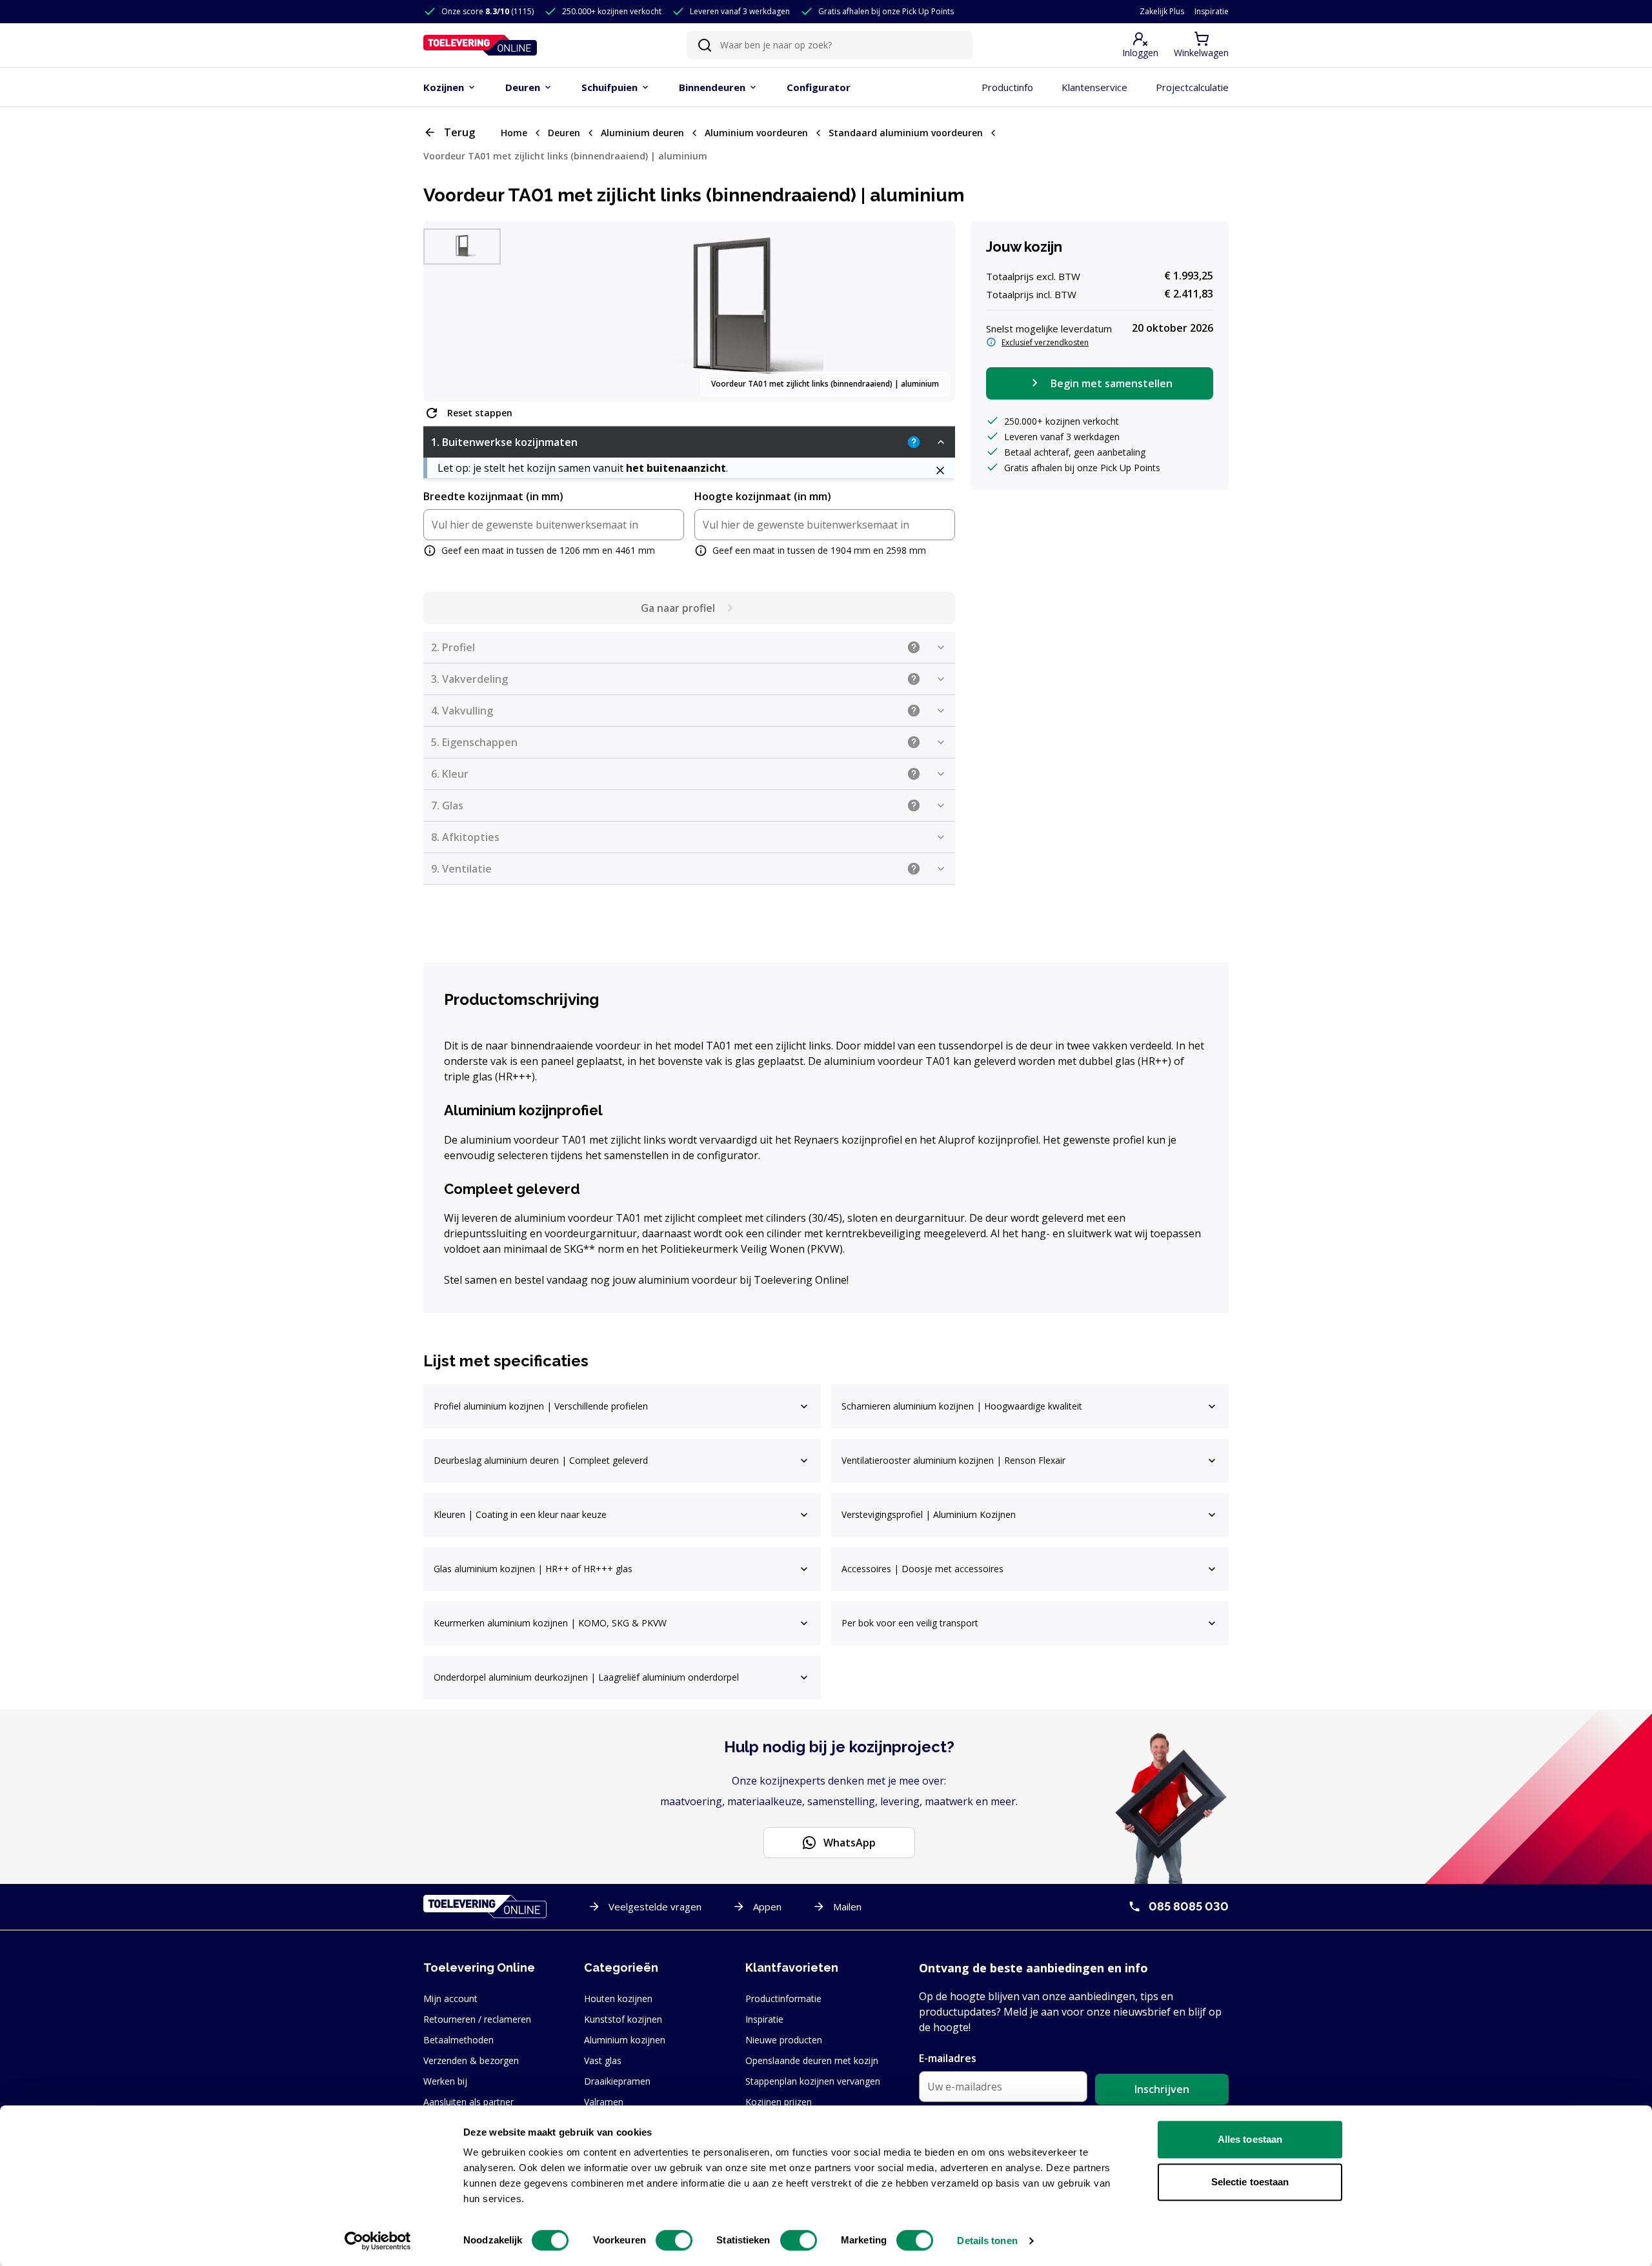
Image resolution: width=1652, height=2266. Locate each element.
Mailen (847, 1907)
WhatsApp (850, 1843)
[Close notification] (940, 470)
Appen (767, 1907)
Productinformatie (783, 1998)
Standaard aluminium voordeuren (906, 133)
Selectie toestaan (1250, 2182)
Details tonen (987, 2241)
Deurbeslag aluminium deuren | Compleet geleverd (541, 1460)
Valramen (604, 2102)
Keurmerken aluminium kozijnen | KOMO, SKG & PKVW (550, 1623)
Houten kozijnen (618, 1998)
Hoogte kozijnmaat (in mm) (763, 496)
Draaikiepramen (617, 2081)
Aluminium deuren (642, 133)
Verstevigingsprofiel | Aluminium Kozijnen (929, 1514)
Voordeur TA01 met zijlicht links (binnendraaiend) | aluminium (565, 156)
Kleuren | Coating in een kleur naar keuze (520, 1514)
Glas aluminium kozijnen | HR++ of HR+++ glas (533, 1569)
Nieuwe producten (784, 2040)
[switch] (674, 2240)
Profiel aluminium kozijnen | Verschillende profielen (541, 1406)
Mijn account (450, 1998)
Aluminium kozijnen (625, 2040)
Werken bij (445, 2081)
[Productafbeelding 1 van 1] (462, 247)
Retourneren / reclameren (477, 2019)
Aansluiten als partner (468, 2102)
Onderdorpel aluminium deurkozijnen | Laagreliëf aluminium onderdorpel (586, 1677)
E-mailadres (948, 2058)
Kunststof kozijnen (623, 2019)
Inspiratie (1212, 12)
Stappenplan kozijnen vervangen (813, 2081)
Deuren (564, 133)
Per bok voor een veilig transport (910, 1623)
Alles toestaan (1250, 2139)
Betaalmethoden (458, 2040)
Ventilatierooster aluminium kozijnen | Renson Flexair (953, 1460)
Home (514, 133)
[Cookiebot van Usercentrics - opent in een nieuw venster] (378, 2241)
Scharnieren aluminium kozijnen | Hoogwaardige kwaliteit (962, 1406)
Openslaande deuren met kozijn (812, 2060)
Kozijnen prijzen (779, 2102)
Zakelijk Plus (1162, 12)
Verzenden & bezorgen (471, 2060)
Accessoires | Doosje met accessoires (922, 1569)
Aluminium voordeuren (756, 133)
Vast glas (603, 2060)
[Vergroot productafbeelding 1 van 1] (733, 311)
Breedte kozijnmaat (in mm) (493, 496)
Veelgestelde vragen (655, 1907)
